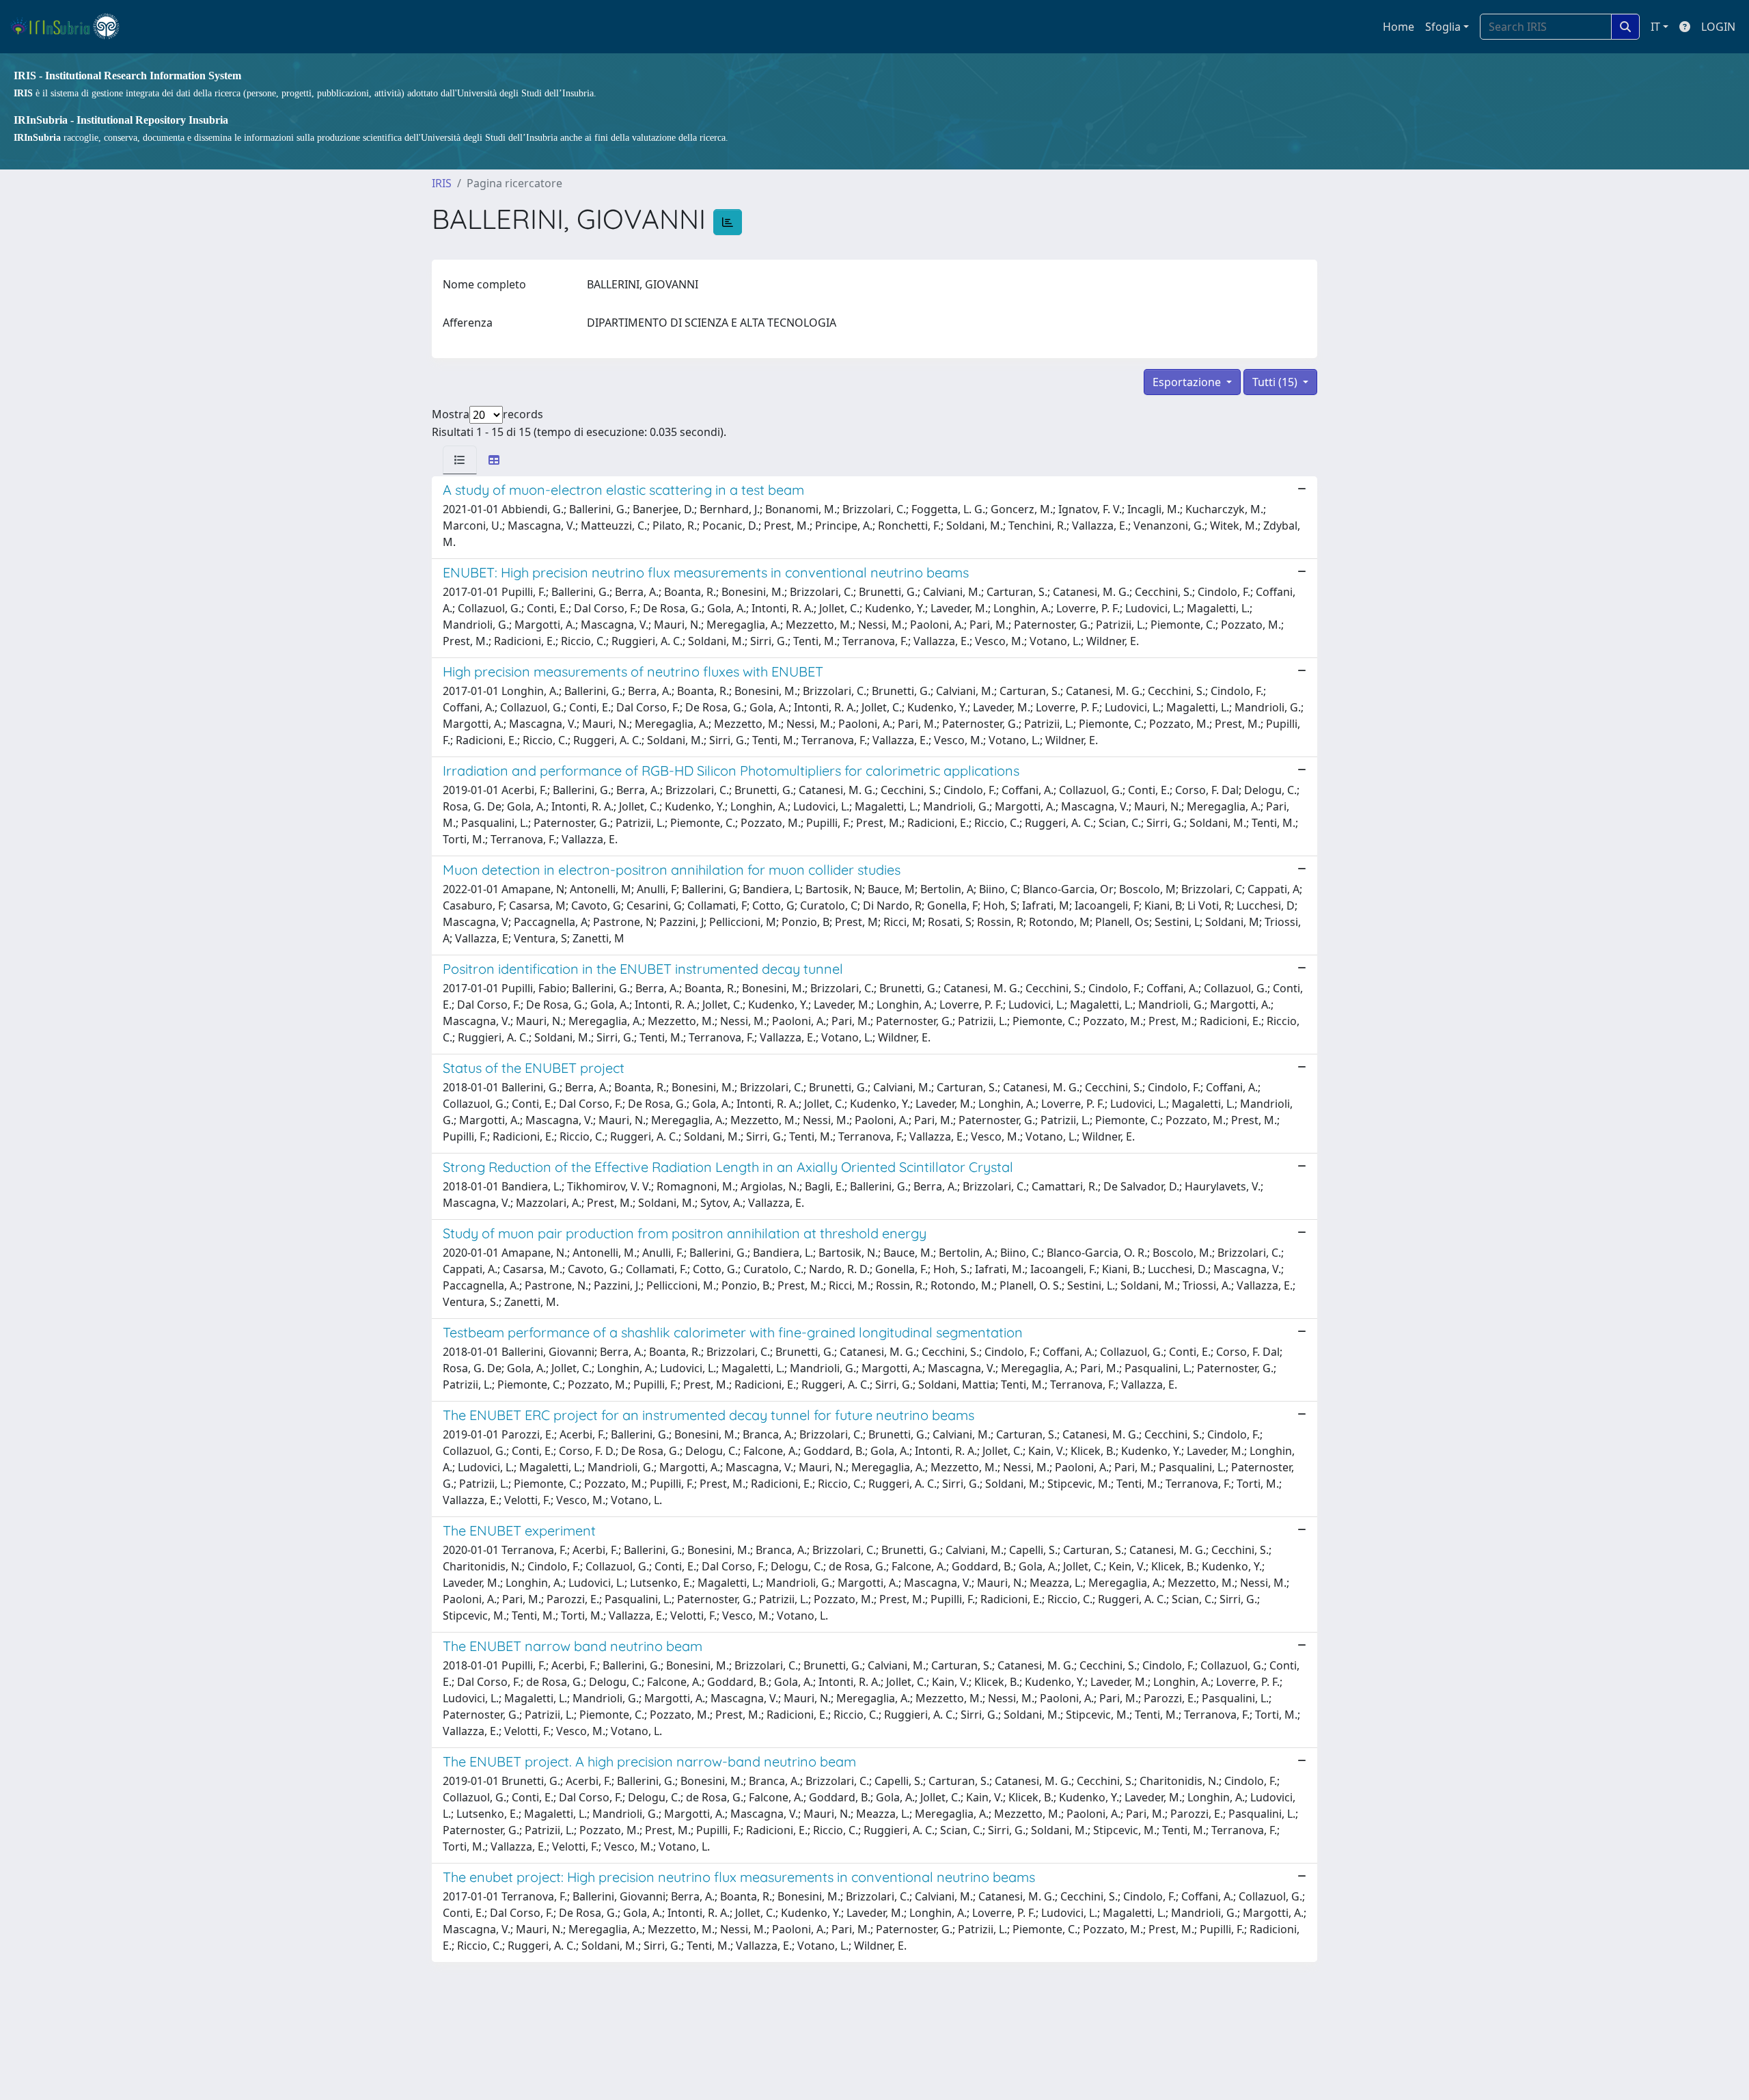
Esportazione (1188, 382)
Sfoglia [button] (1443, 27)
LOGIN (1718, 27)
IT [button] (1655, 27)
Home (1399, 27)
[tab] (460, 460)
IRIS (442, 183)
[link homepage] (71, 27)
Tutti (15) (1276, 382)
